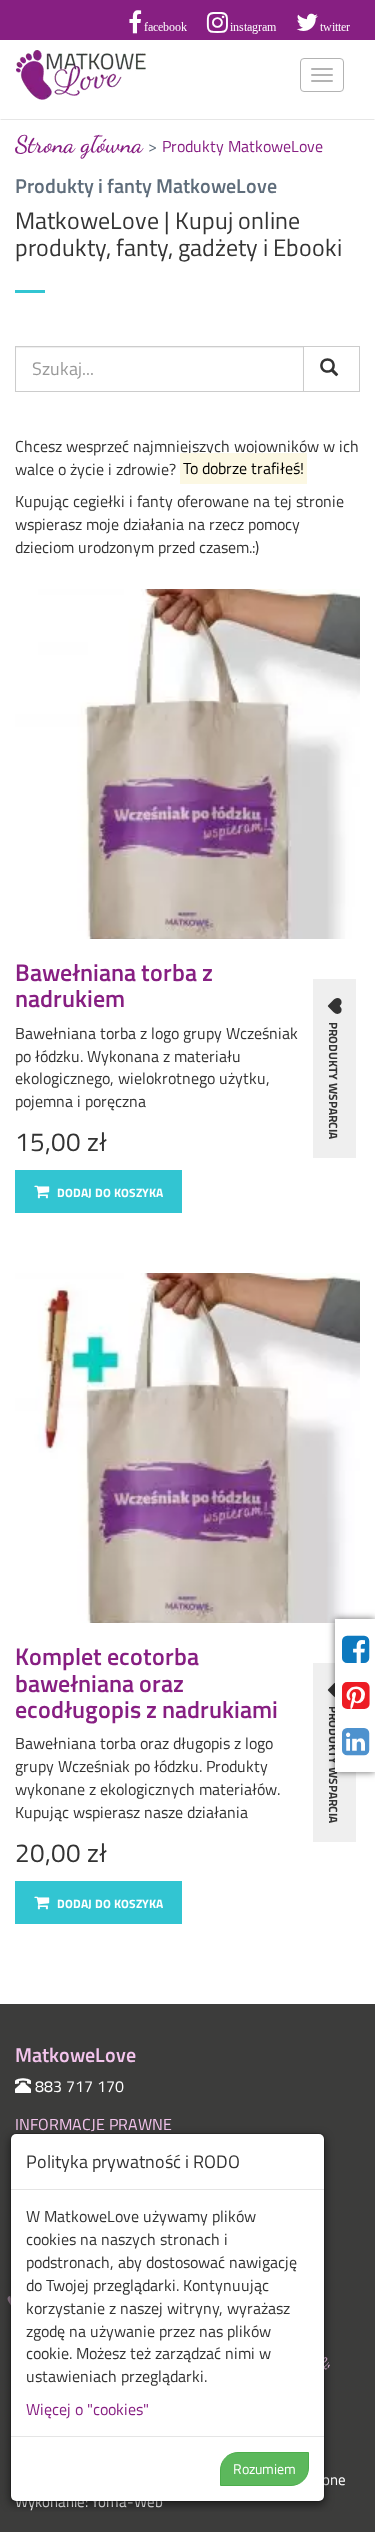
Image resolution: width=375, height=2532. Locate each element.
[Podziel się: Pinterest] (355, 1696)
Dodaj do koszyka (108, 1192)
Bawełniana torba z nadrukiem (114, 985)
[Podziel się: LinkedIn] (355, 1742)
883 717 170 (79, 2086)
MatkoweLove (82, 75)
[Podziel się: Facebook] (355, 1650)
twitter (335, 27)
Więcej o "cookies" (87, 2409)
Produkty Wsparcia (333, 1079)
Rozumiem (264, 2468)
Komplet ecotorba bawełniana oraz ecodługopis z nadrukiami (146, 1682)
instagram (253, 27)
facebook (165, 27)
